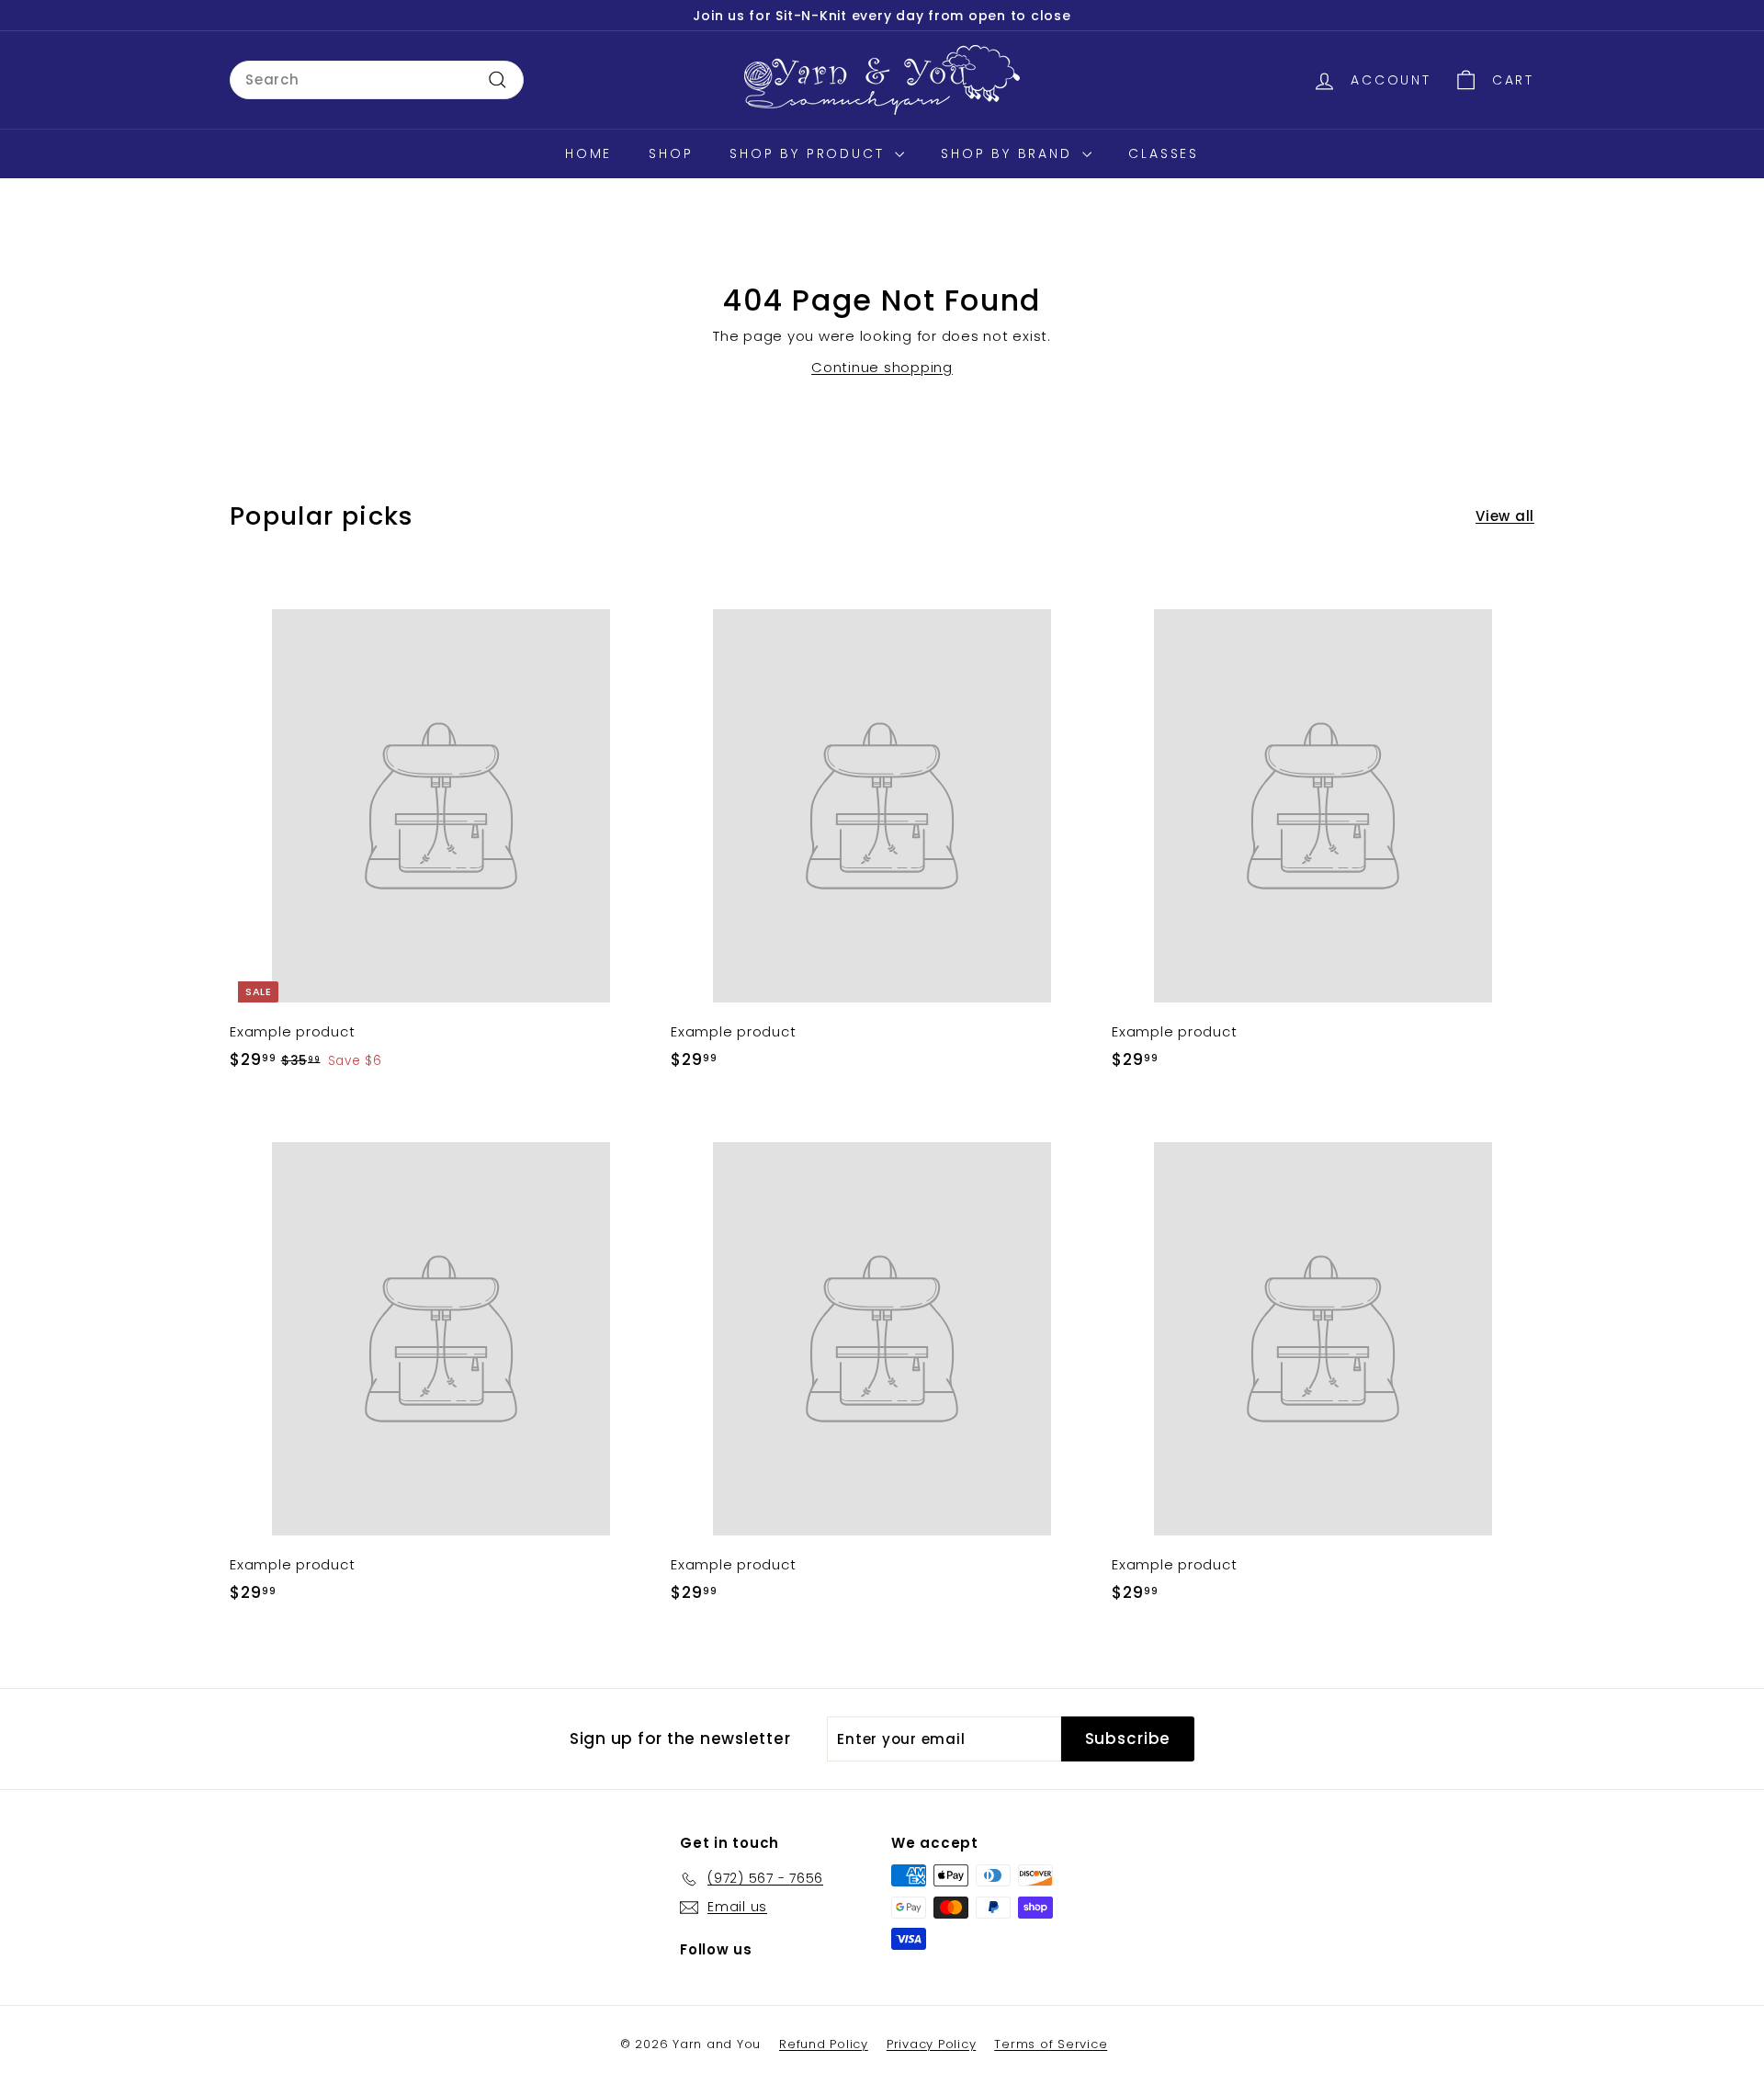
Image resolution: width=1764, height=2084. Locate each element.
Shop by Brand (1009, 153)
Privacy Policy (932, 2044)
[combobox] (377, 80)
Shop (671, 153)
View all (1505, 516)
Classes (1164, 153)
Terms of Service (1051, 2044)
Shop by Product (810, 153)
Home (588, 153)
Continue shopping (882, 367)
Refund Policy (824, 2044)
